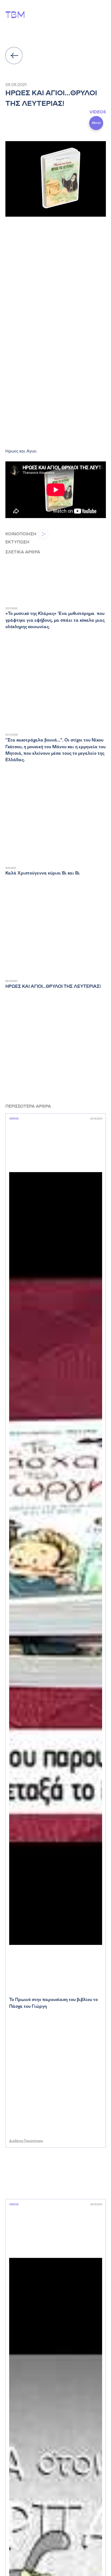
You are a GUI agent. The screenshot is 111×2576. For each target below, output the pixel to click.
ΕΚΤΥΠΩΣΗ (17, 542)
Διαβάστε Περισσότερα (26, 2141)
